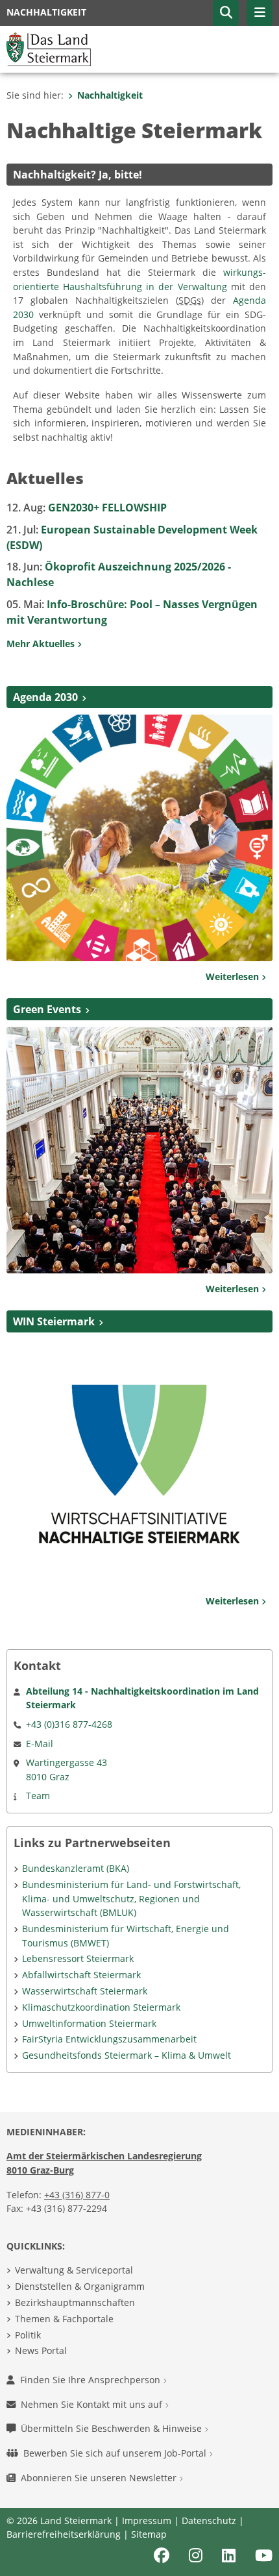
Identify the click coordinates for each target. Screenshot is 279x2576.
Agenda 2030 (45, 697)
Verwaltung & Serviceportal (74, 2270)
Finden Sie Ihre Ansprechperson (91, 2380)
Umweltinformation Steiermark (89, 2023)
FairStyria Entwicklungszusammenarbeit (109, 2039)
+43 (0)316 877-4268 (69, 1724)
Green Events (47, 1009)
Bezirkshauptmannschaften (75, 2302)
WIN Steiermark (54, 1321)
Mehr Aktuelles (42, 644)
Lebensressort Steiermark (78, 1958)
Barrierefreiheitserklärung (64, 2534)
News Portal (41, 2350)
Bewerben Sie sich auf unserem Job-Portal (116, 2453)
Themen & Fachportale (64, 2319)
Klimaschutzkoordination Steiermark (101, 2007)
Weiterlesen (234, 976)
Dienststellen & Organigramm (80, 2286)
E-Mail (40, 1744)
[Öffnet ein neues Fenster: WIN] (139, 1462)
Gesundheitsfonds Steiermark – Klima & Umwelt (127, 2055)
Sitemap (149, 2534)
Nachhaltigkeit (110, 95)
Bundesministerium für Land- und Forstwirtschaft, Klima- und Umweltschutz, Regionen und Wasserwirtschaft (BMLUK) (131, 1898)
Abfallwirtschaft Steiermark (81, 1975)
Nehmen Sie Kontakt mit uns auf (93, 2404)
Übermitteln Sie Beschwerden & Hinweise (113, 2428)
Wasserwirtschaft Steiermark (85, 1991)
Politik (28, 2335)
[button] (226, 13)
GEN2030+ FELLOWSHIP (87, 508)
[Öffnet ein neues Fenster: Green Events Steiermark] (139, 1149)
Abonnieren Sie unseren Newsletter (100, 2478)
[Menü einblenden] (260, 13)
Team (38, 1796)
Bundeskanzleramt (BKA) (76, 1868)
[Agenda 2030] (139, 837)
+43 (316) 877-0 (77, 2195)
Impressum (147, 2521)
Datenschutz (209, 2521)
